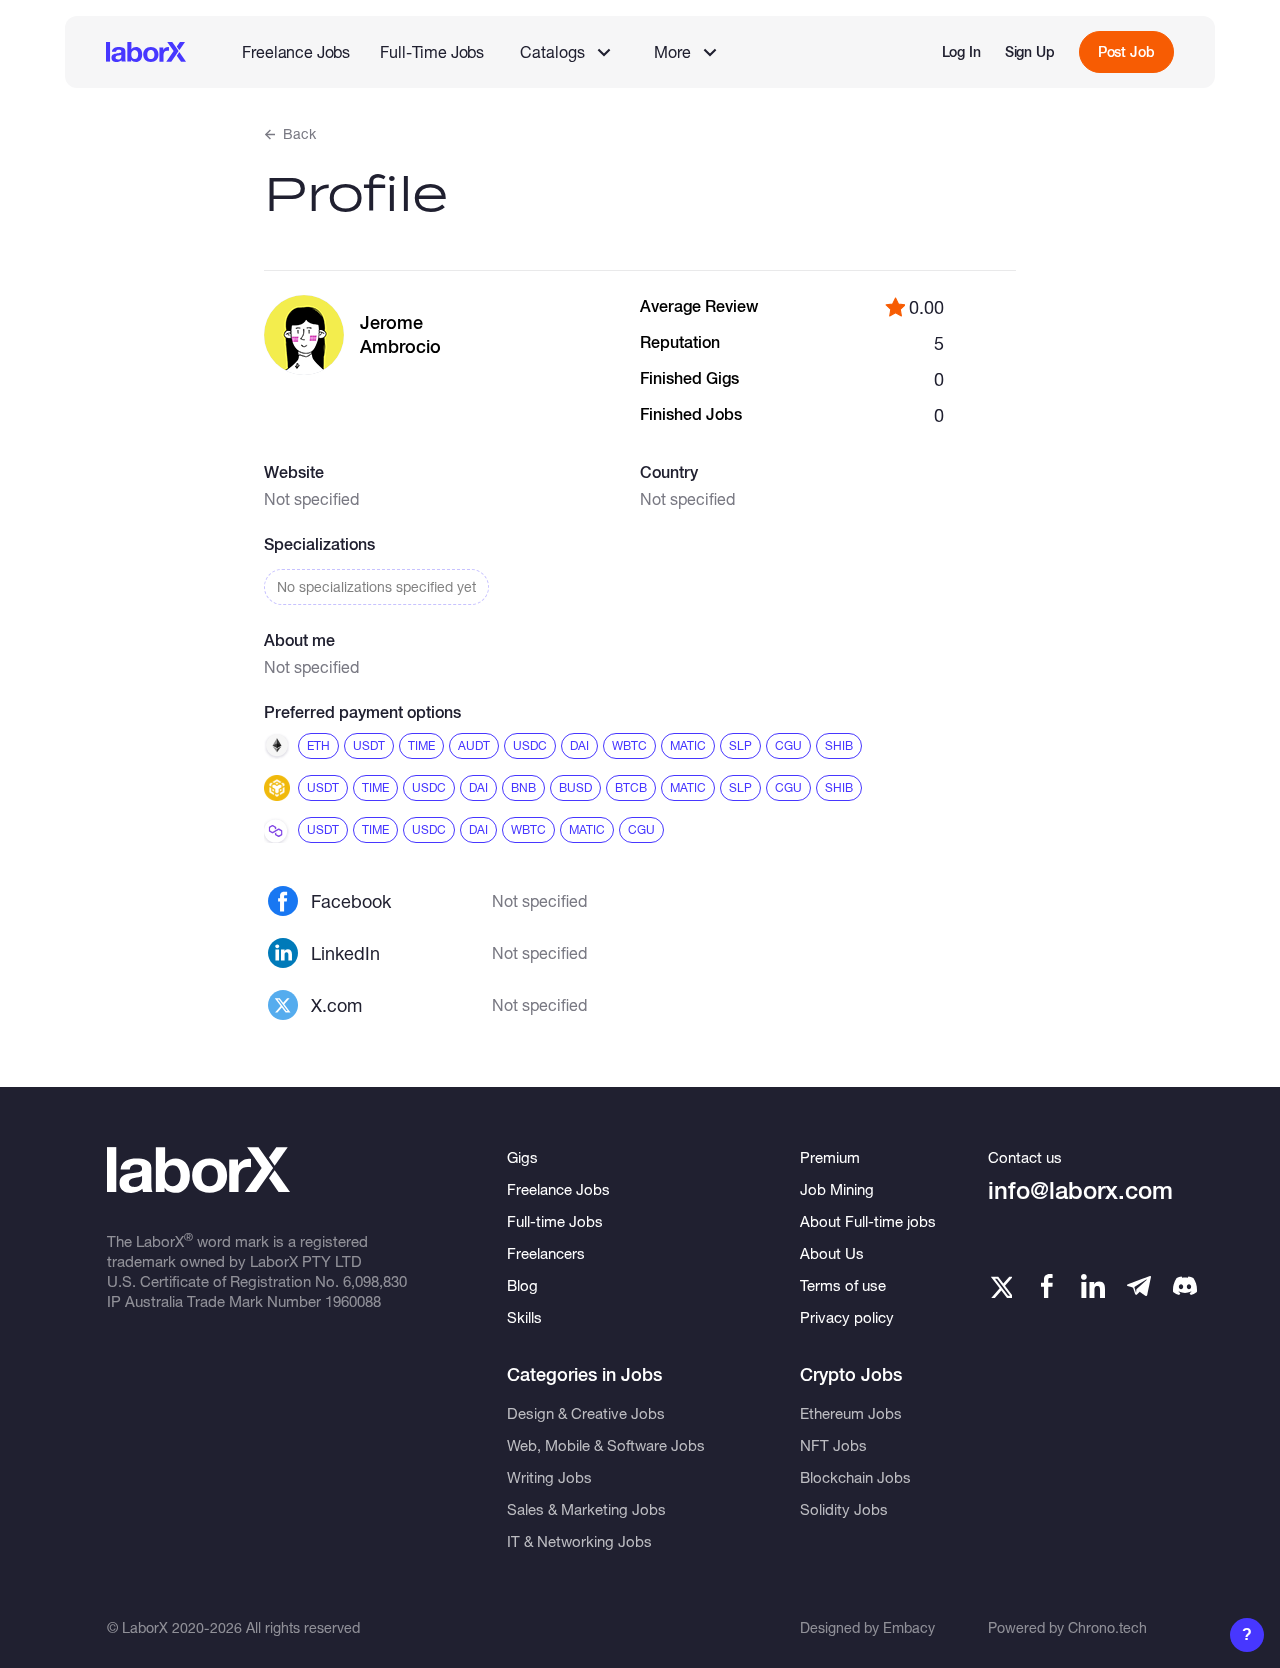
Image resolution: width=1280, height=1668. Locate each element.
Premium (830, 1157)
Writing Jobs (549, 1477)
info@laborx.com (1080, 1190)
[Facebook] (1047, 1286)
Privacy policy (847, 1317)
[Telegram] (1139, 1286)
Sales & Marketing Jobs (586, 1509)
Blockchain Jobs (855, 1477)
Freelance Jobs (296, 51)
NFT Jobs (833, 1445)
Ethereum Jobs (851, 1413)
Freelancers (546, 1253)
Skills (524, 1317)
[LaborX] (146, 52)
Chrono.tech (1107, 1627)
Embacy (909, 1627)
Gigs (522, 1157)
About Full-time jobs (868, 1221)
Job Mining (837, 1189)
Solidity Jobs (844, 1509)
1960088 (353, 1301)
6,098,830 (375, 1281)
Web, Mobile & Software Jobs (606, 1445)
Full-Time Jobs (432, 51)
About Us (832, 1253)
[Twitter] (1000, 1286)
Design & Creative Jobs (586, 1413)
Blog (522, 1285)
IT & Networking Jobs (579, 1541)
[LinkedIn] (1093, 1286)
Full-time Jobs (555, 1221)
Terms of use (843, 1285)
